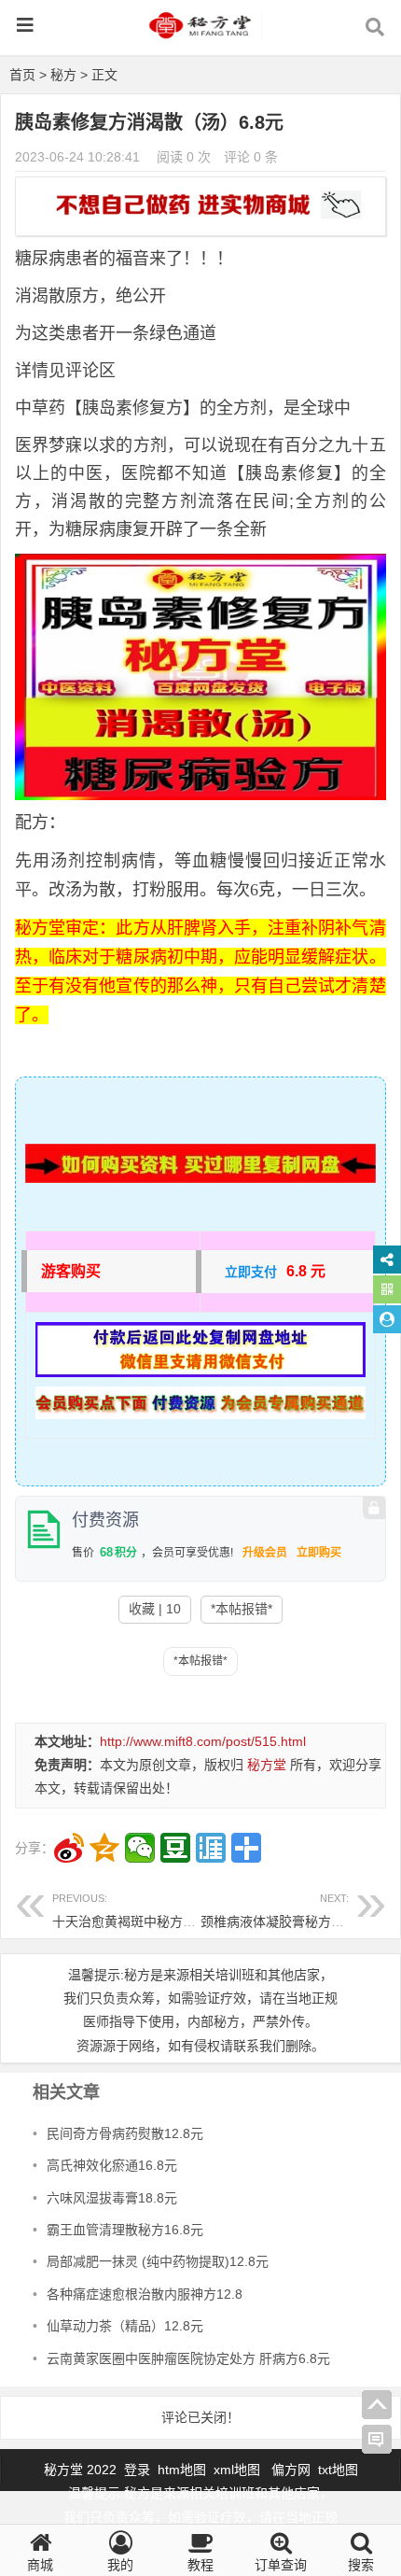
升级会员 (265, 1553)
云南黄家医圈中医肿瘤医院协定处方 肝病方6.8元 (188, 2358)
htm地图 (182, 2470)
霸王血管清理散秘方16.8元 (125, 2230)
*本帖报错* (242, 1609)
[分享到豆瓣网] (175, 1848)
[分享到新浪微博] (69, 1848)
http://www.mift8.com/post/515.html (203, 1741)
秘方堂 (267, 1765)
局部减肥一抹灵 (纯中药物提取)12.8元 (158, 2261)
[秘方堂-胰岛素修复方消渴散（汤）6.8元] (200, 34)
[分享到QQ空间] (104, 1848)
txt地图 (338, 2470)
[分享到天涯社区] (211, 1848)
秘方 (63, 75)
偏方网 (291, 2470)
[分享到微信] (140, 1848)
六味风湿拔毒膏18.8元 (112, 2198)
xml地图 (239, 2470)
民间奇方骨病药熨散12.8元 (125, 2133)
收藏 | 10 (155, 1609)
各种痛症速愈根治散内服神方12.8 (145, 2294)
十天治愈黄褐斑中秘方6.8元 (133, 1911)
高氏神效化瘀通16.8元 (112, 2165)
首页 (22, 75)
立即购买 (319, 1553)
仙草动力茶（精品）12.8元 (125, 2326)
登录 (139, 2470)
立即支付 (251, 1272)
